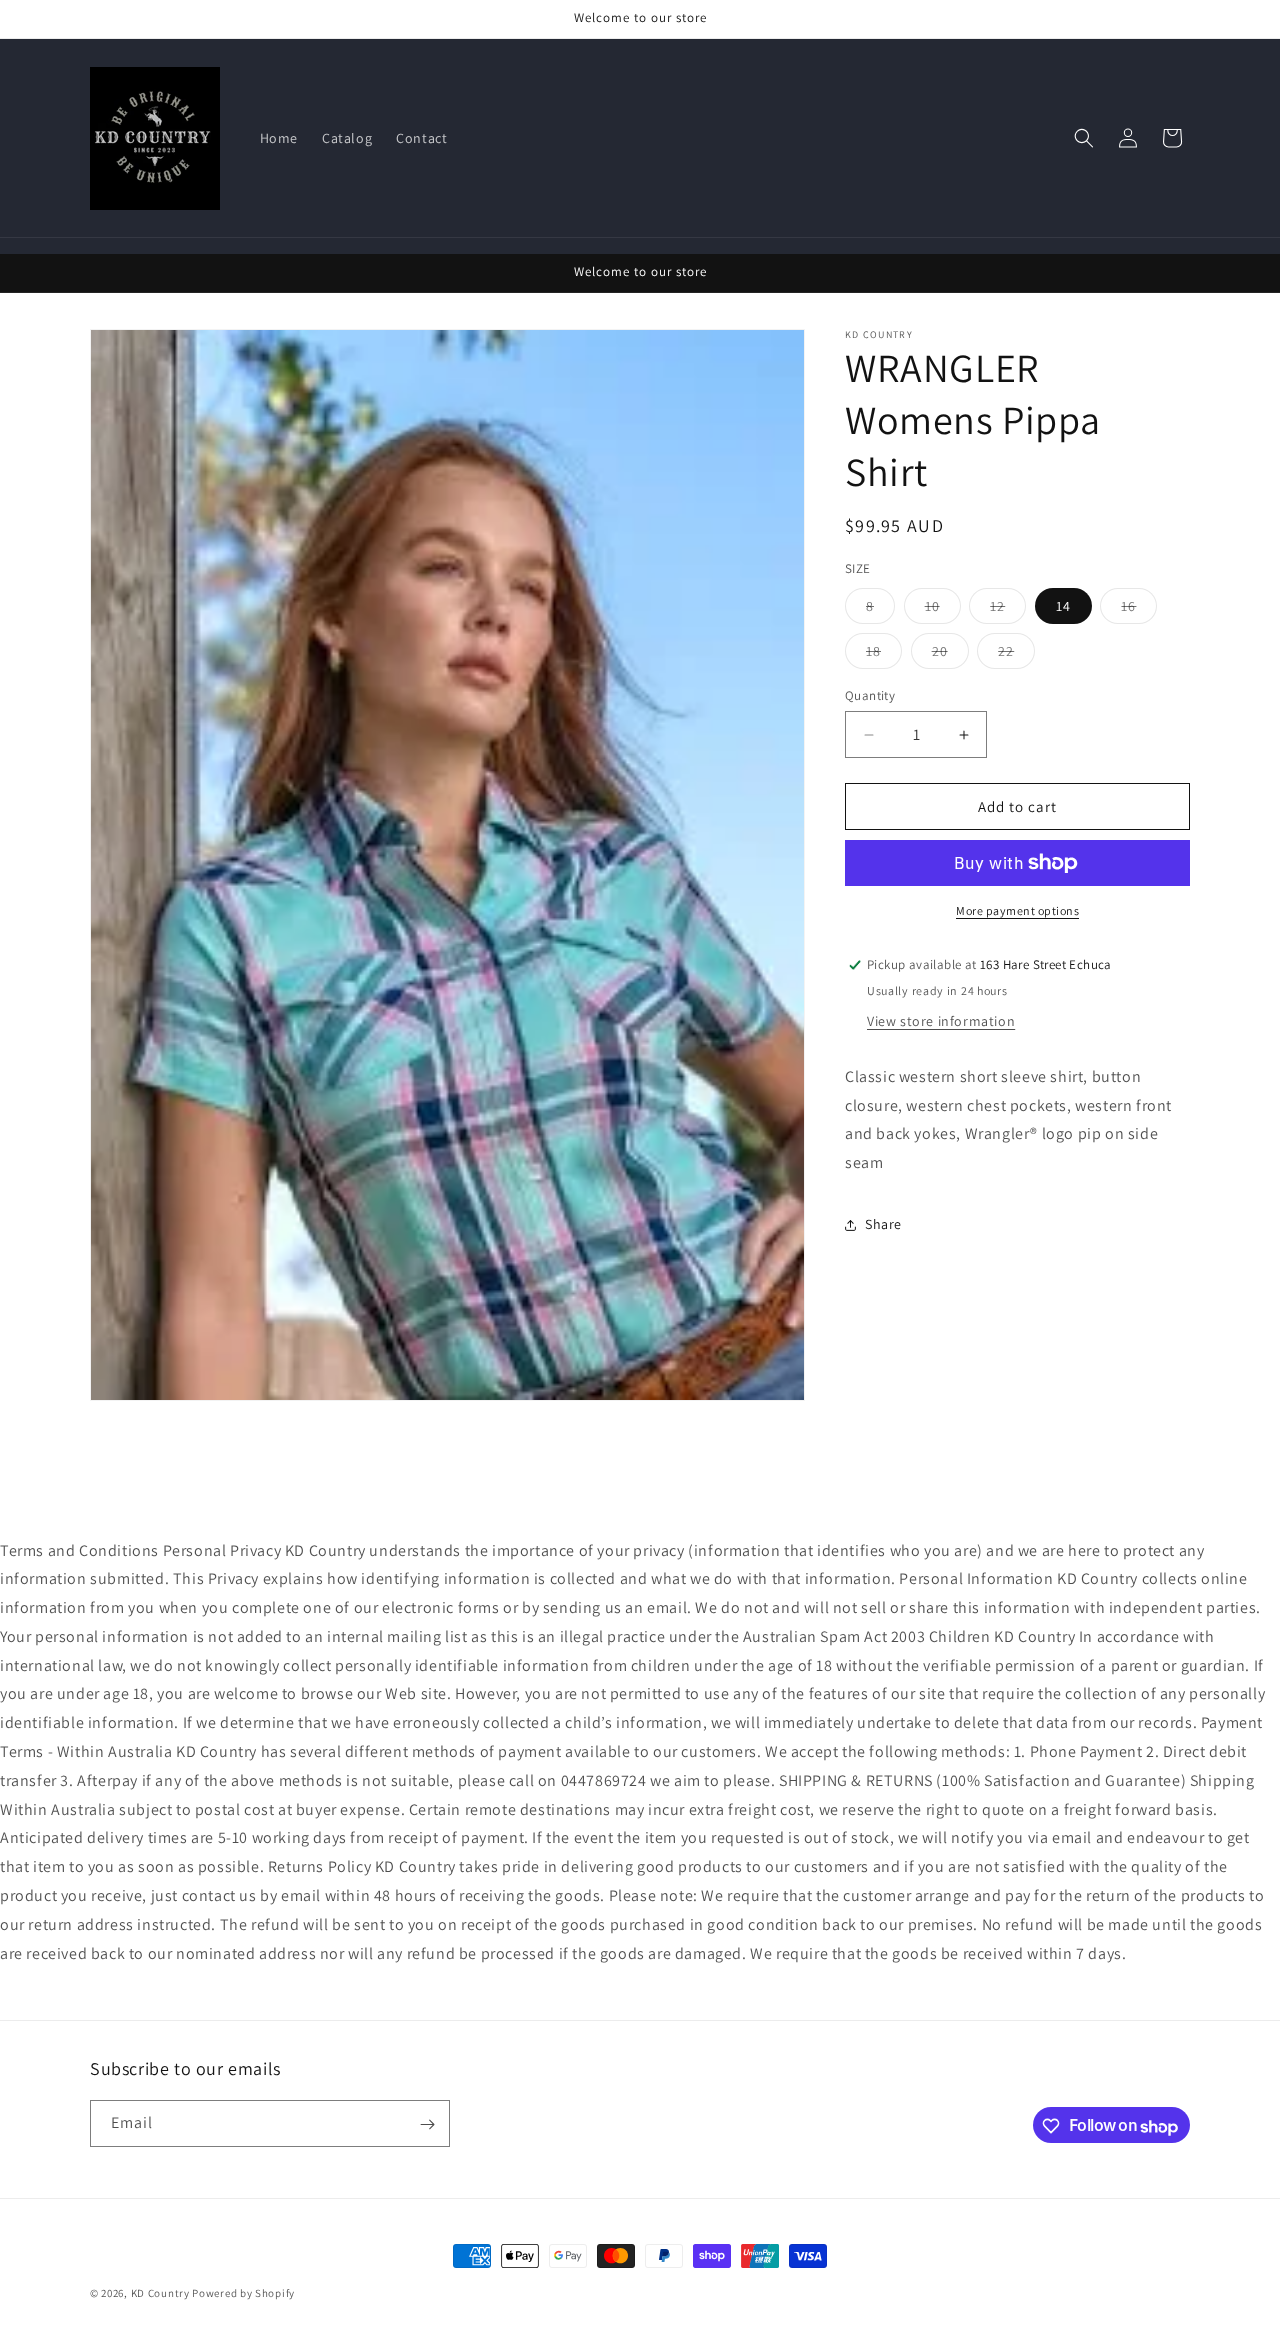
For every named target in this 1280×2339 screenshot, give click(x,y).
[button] (1084, 138)
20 (950, 655)
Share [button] (883, 1224)
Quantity (870, 695)
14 (1063, 606)
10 (943, 610)
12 (1008, 610)
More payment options (1017, 910)
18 (884, 655)
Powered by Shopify (243, 2293)
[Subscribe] (427, 2124)
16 (1139, 610)
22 (1016, 655)
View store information (941, 1021)
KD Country (160, 2293)
